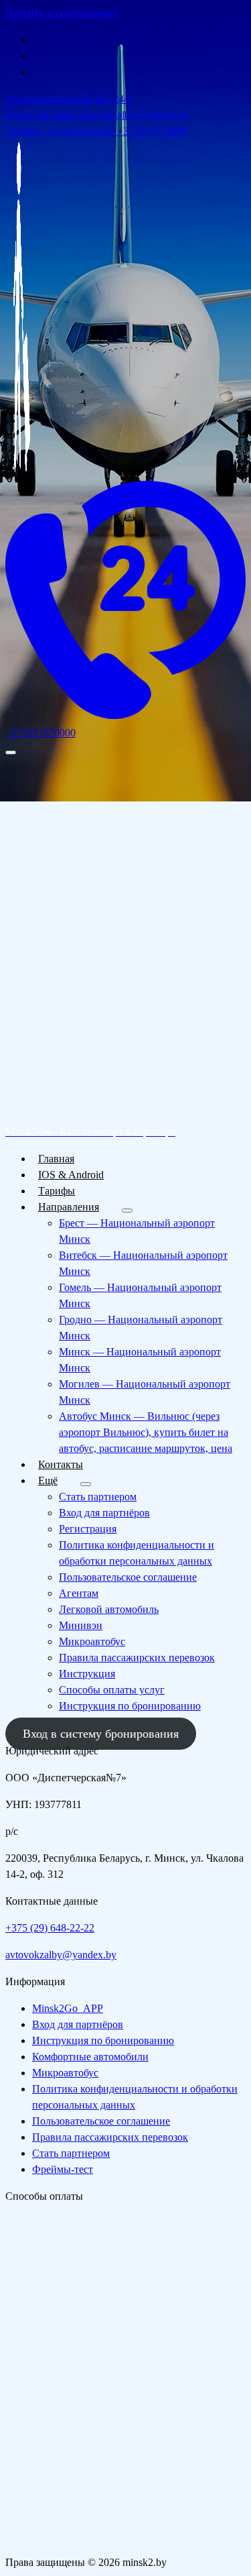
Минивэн (81, 1625)
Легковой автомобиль (109, 1609)
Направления (69, 1207)
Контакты (61, 1464)
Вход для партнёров (104, 1513)
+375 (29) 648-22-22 (50, 1928)
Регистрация (88, 1529)
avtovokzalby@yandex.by (61, 1955)
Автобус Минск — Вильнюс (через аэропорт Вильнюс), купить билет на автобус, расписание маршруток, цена (146, 1432)
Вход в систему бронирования (101, 1734)
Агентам (79, 1593)
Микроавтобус (92, 1641)
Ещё (48, 1480)
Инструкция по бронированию (130, 1706)
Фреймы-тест (63, 2169)
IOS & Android (71, 1175)
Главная (56, 1159)
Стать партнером (98, 1497)
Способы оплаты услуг (112, 1690)
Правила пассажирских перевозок (137, 1658)
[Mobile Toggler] (127, 1211)
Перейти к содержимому (62, 13)
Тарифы (57, 1191)
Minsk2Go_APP (68, 2008)
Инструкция (87, 1674)
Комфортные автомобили (90, 2057)
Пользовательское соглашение (128, 1577)
